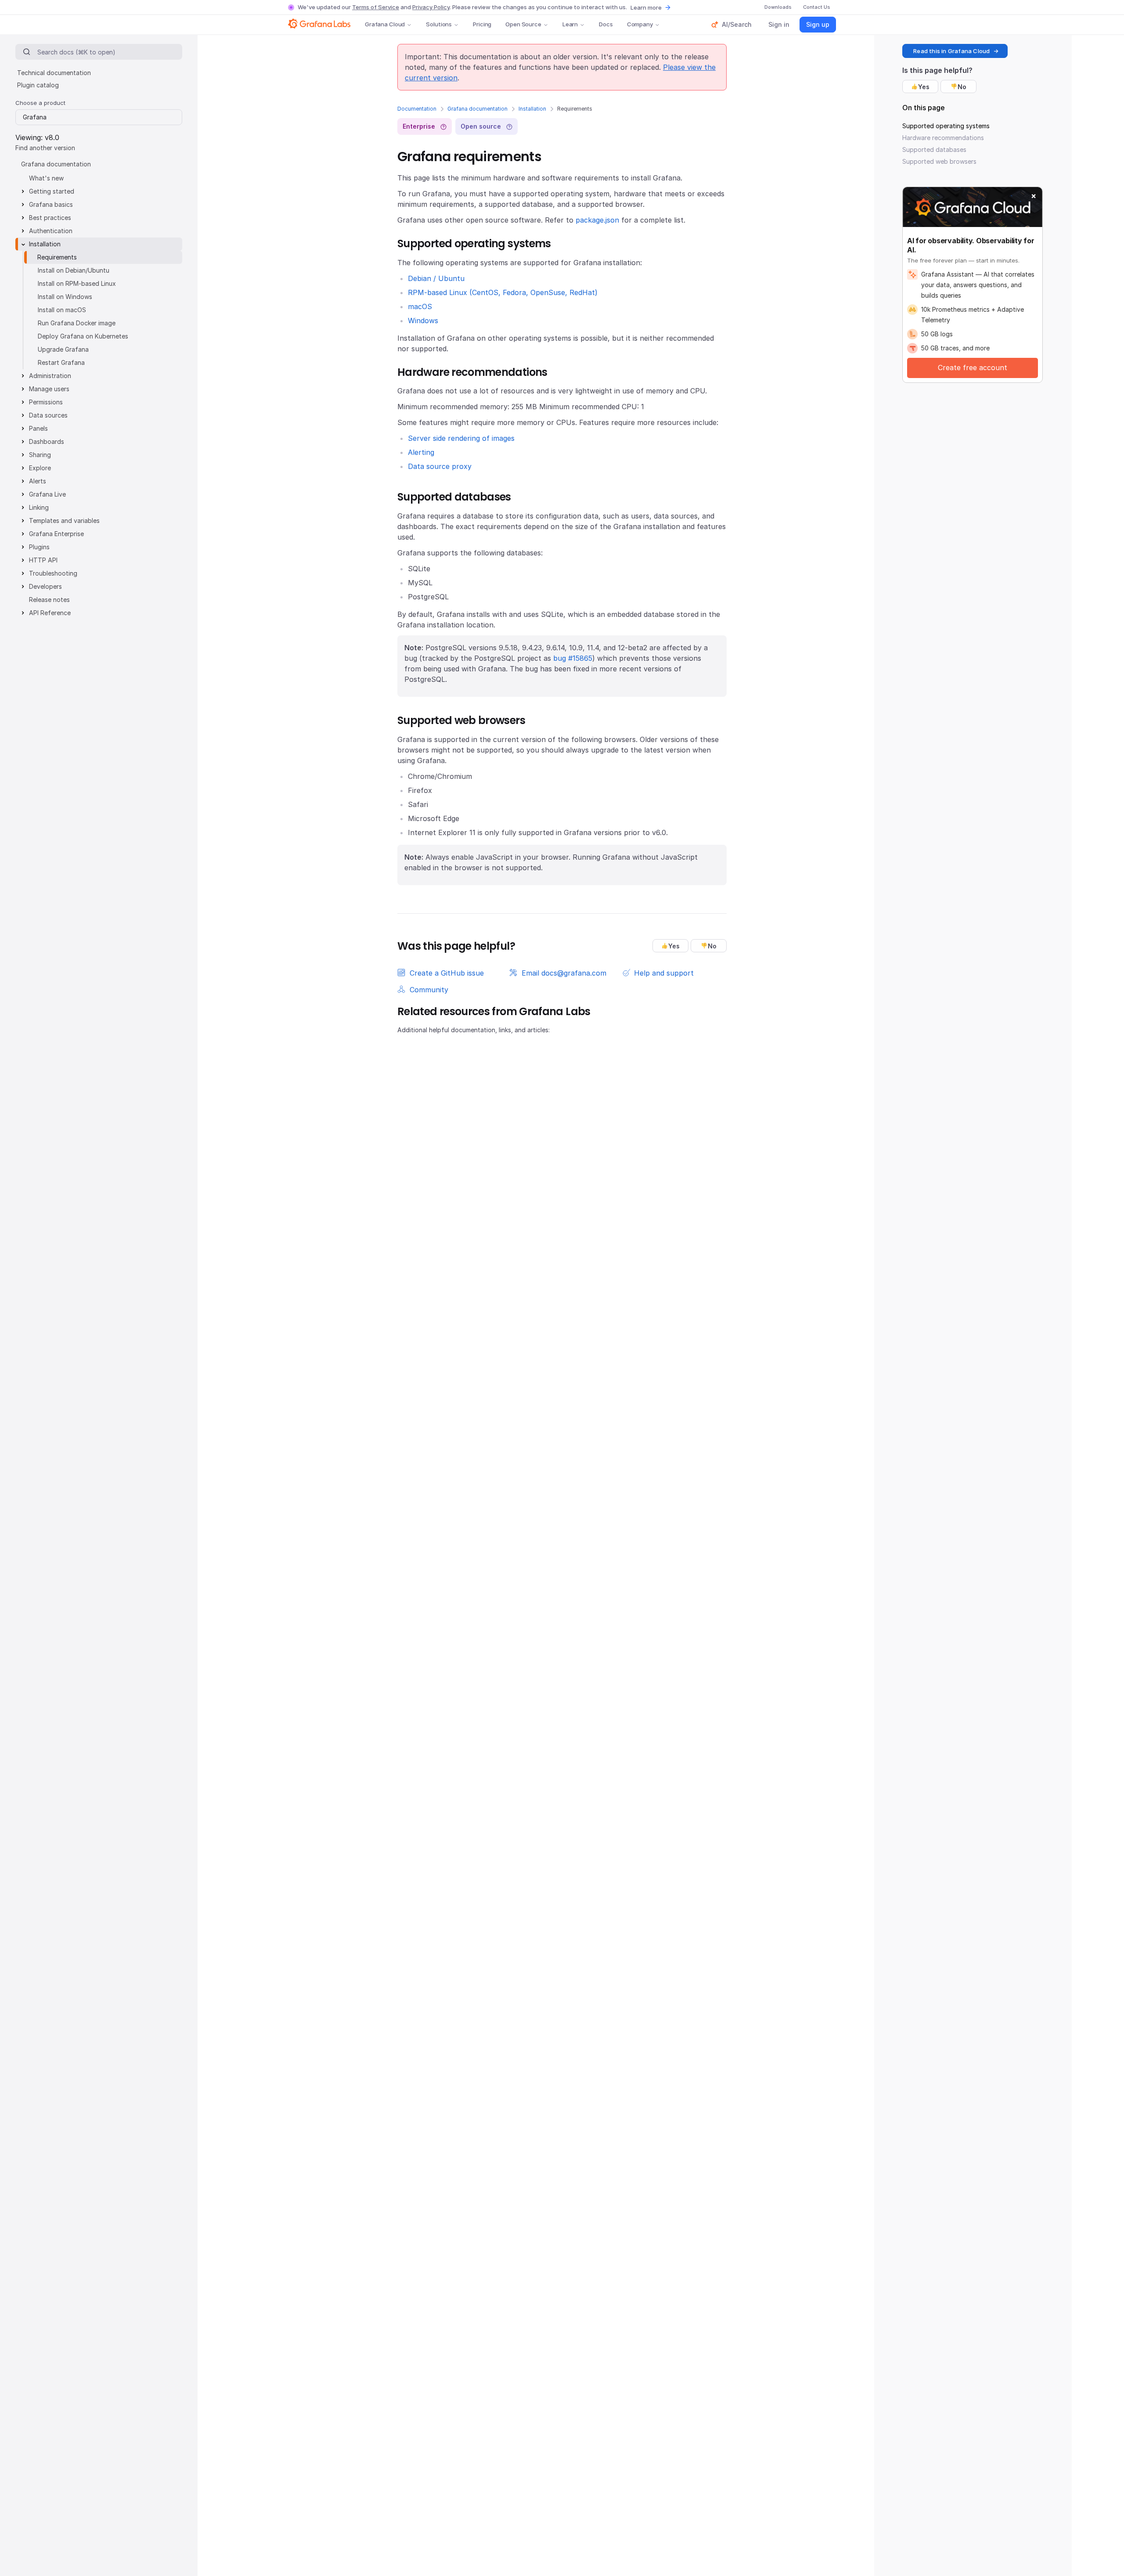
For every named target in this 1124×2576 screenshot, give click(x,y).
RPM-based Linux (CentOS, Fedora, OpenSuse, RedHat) (503, 292)
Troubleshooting (53, 573)
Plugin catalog (38, 85)
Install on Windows (65, 297)
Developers (45, 586)
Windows (423, 321)
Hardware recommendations (943, 138)
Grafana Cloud (385, 24)
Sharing (40, 455)
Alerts (38, 481)
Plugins (39, 547)
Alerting (421, 452)
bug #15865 (573, 658)
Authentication (51, 231)
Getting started (52, 191)
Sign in (779, 24)
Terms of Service (376, 7)
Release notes (49, 600)
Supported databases (934, 150)
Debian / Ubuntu (436, 278)
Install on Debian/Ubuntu (74, 270)
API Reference (50, 613)
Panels (38, 428)
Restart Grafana (61, 362)
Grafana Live (47, 494)
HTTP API (43, 560)
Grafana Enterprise (56, 534)
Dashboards (47, 441)
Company (640, 24)
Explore (40, 468)
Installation (532, 109)
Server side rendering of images (461, 438)
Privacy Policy (431, 7)
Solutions (439, 24)
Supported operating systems (946, 126)
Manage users (49, 389)
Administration (50, 376)
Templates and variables (64, 521)
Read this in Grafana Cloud (951, 51)
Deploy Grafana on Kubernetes (83, 336)
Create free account (973, 367)
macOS (420, 306)
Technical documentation (54, 73)
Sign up (818, 24)
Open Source (523, 24)
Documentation (417, 109)
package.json (597, 220)
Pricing (482, 24)
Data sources (48, 415)
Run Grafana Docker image (77, 323)
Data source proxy (440, 466)
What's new (46, 178)
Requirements (57, 257)
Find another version (45, 148)
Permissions (46, 402)
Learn (570, 24)
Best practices (50, 218)
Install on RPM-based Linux (77, 283)
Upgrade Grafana (63, 349)
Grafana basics (51, 204)
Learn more (646, 7)
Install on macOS (62, 310)
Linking (39, 507)
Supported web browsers (939, 161)
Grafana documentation (477, 109)
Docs (606, 24)
